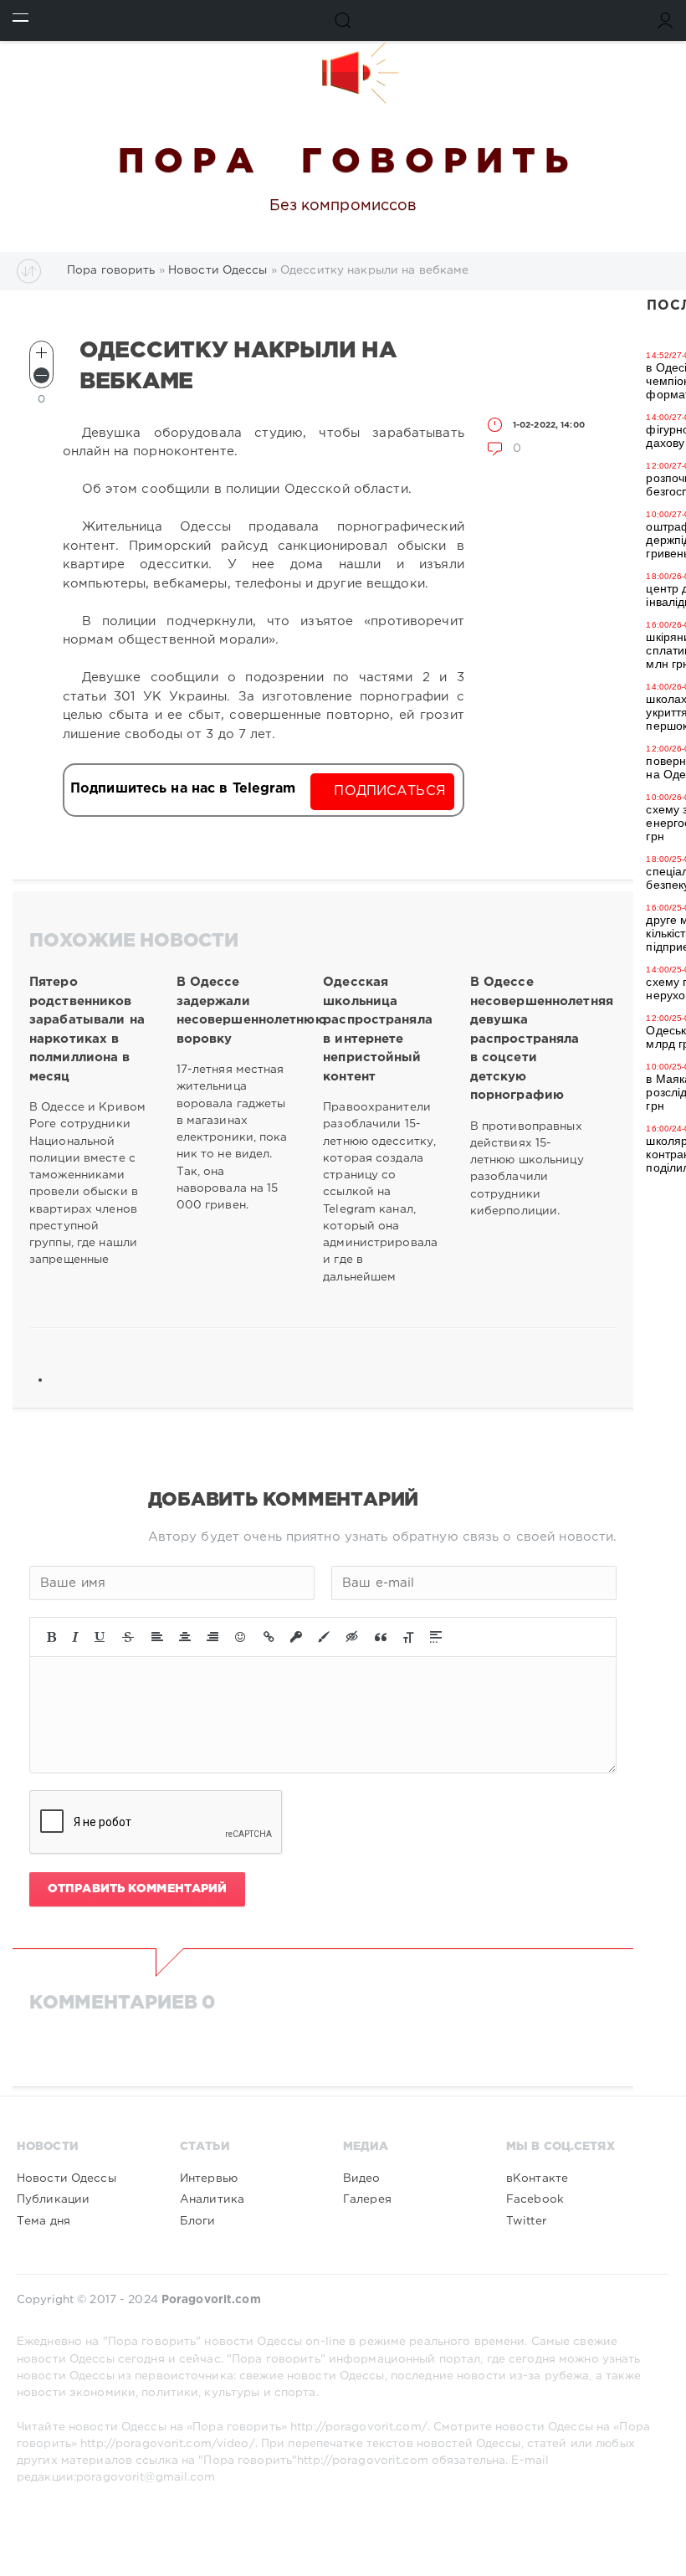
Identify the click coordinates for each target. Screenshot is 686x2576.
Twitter (526, 2221)
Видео (362, 2178)
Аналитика (212, 2199)
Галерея (367, 2199)
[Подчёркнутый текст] (100, 1637)
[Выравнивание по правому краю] (212, 1637)
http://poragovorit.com (363, 2461)
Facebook (535, 2199)
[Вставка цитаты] (381, 1637)
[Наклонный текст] (75, 1637)
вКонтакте (537, 2178)
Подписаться (389, 791)
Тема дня (44, 2221)
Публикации (53, 2199)
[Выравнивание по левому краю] (157, 1637)
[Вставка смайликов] (241, 1637)
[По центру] (185, 1637)
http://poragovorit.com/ (359, 2427)
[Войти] (666, 21)
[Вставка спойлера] (436, 1637)
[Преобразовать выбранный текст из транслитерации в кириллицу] (408, 1637)
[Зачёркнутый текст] (128, 1637)
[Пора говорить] (343, 73)
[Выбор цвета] (324, 1637)
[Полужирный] (51, 1637)
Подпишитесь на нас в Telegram (183, 789)
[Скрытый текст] (352, 1637)
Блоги (198, 2221)
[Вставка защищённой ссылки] (296, 1637)
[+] (41, 353)
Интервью (209, 2178)
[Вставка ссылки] (269, 1637)
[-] (41, 375)
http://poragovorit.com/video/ (167, 2444)
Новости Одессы (67, 2178)
